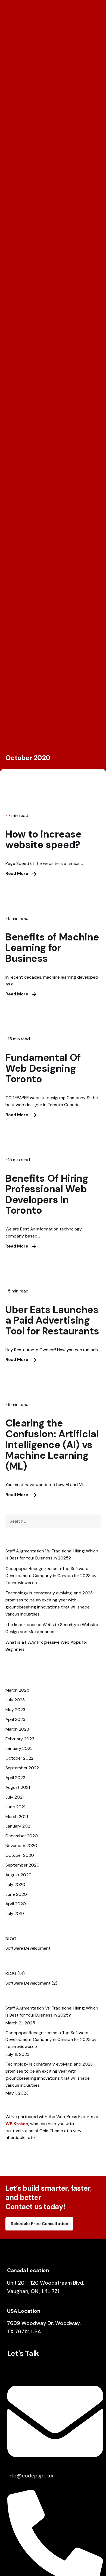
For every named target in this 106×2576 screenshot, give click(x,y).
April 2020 (16, 1904)
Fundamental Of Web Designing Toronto (43, 1068)
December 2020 (22, 1836)
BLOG (11, 1939)
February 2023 (20, 1739)
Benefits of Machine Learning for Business (52, 948)
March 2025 (17, 1690)
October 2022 (19, 1758)
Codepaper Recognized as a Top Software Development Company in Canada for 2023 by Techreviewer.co (51, 1576)
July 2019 (15, 1914)
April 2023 (15, 1719)
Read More (17, 873)
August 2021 (18, 1787)
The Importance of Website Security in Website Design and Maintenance (52, 1628)
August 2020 (18, 1875)
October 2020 (20, 1855)
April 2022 (15, 1778)
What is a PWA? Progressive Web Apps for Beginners (46, 1646)
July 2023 (15, 1700)
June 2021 (15, 1807)
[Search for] (53, 1521)
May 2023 (15, 1710)
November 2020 (21, 1846)
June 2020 (16, 1894)
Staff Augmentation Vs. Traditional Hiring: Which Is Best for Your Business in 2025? (52, 1554)
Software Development (28, 1948)
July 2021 (15, 1797)
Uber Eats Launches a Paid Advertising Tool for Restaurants (52, 1320)
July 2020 (15, 1885)
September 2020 (22, 1865)
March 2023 (17, 1729)
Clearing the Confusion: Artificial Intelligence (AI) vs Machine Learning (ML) (52, 1445)
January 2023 (19, 1748)
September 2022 (22, 1768)
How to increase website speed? (43, 840)
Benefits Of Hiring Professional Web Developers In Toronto (47, 1194)
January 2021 (18, 1826)
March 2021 (17, 1817)
